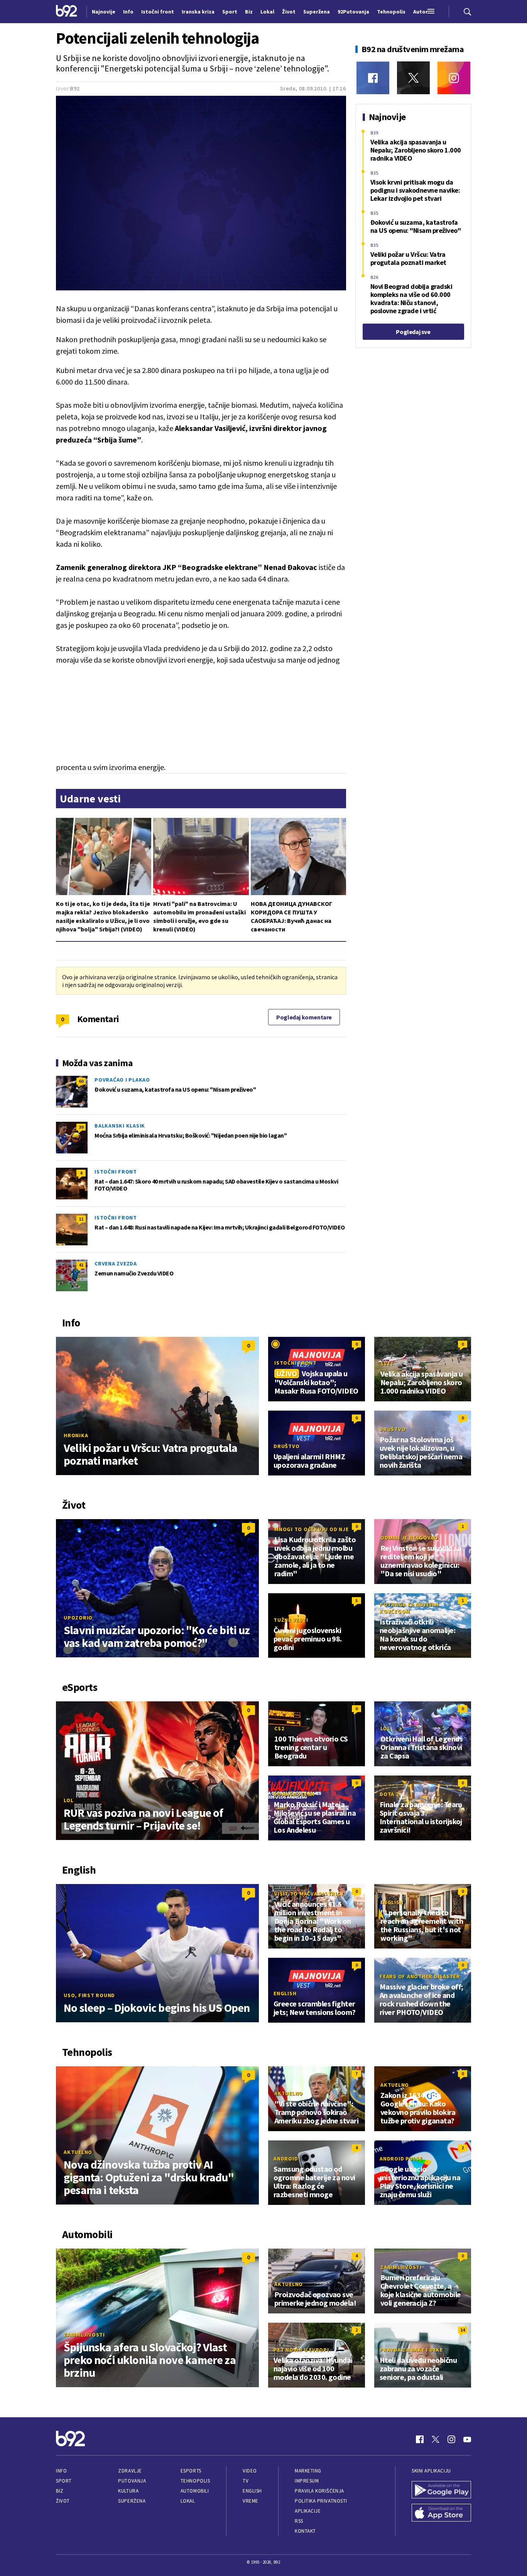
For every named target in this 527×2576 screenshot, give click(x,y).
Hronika (76, 1435)
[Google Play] (441, 2491)
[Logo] (67, 12)
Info (61, 2471)
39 (81, 1127)
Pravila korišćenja (319, 2491)
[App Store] (441, 2513)
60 (81, 1081)
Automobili (195, 2491)
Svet (387, 1363)
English (392, 1902)
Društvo (286, 1446)
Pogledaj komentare (304, 1017)
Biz (60, 2491)
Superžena (132, 2501)
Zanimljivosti (84, 2335)
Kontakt (305, 2531)
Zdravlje (130, 2471)
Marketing (308, 2471)
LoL (68, 1800)
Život (63, 2501)
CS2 (279, 1728)
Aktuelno (78, 2152)
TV (246, 2481)
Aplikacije (308, 2511)
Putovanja (132, 2481)
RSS (299, 2521)
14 (463, 2330)
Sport (64, 2481)
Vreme (251, 2501)
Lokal (188, 2501)
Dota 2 (389, 1794)
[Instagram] (454, 78)
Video (250, 2471)
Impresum (307, 2481)
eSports (191, 2471)
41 (81, 1265)
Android (286, 2159)
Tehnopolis (195, 2481)
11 (81, 1219)
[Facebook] (373, 78)
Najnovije (104, 12)
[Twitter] (413, 78)
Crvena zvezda (116, 1263)
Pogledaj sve (413, 332)
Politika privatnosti (321, 2501)
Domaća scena (294, 1794)
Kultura (128, 2491)
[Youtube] (467, 2439)
